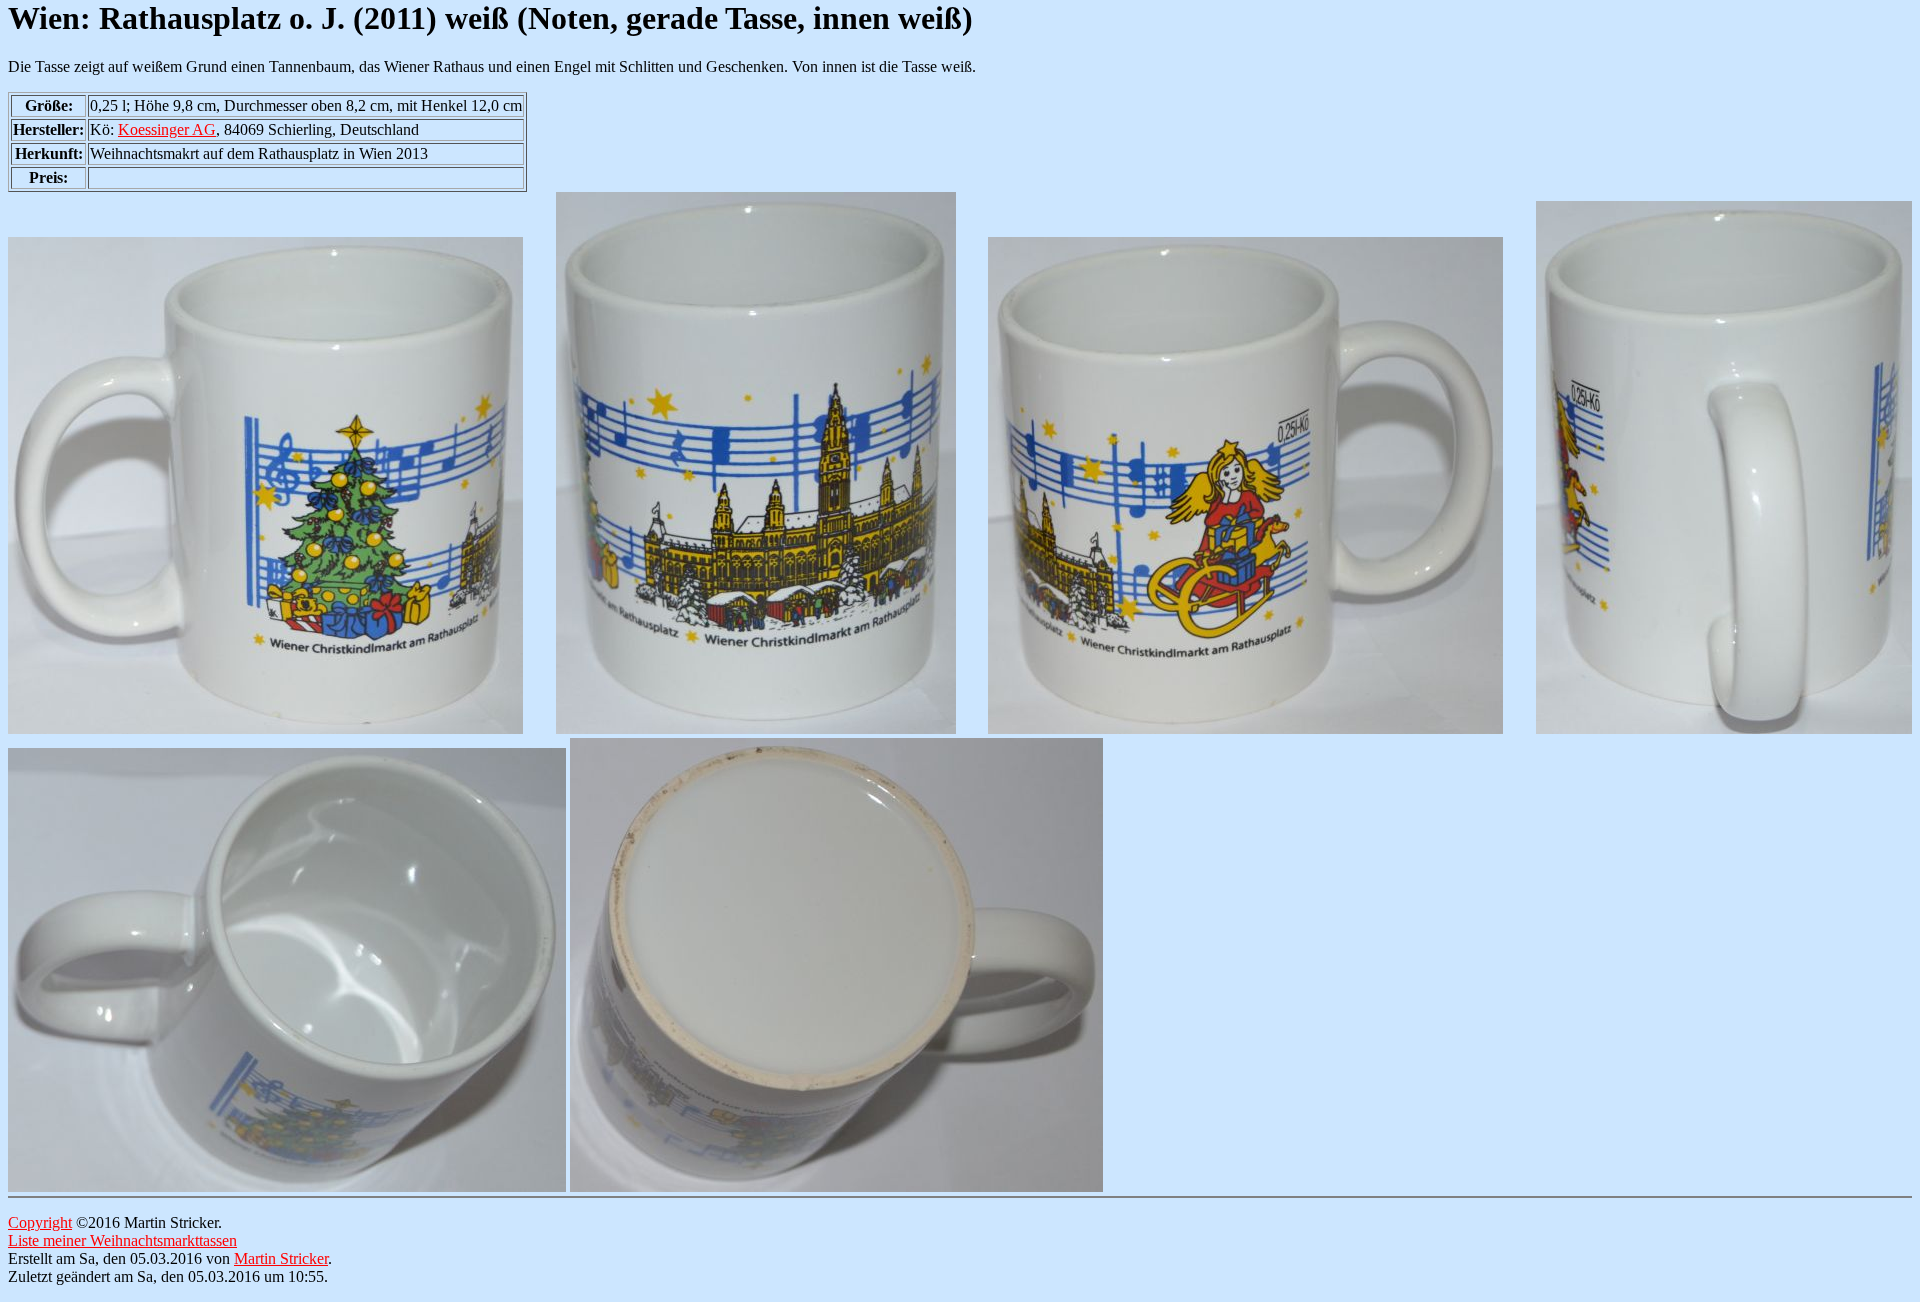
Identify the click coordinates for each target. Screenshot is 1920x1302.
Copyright (40, 1222)
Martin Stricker (281, 1258)
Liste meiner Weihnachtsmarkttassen (122, 1240)
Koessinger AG (167, 129)
